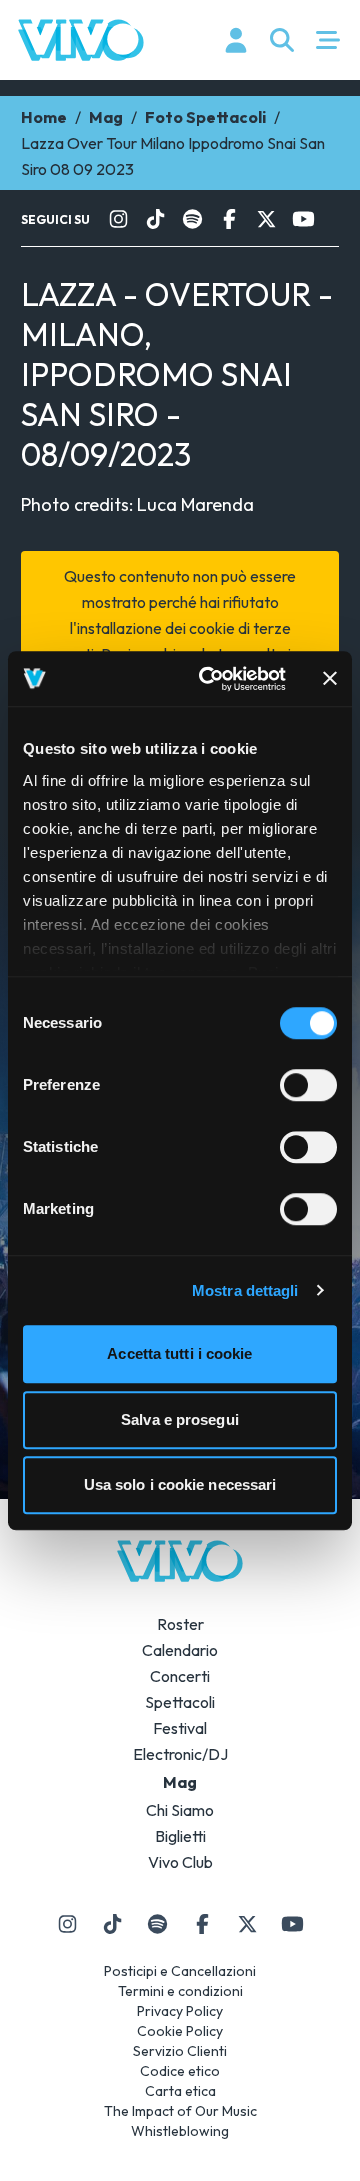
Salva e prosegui (180, 1419)
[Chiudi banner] (330, 679)
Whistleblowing (180, 2131)
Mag (106, 117)
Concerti (180, 1676)
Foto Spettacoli (205, 117)
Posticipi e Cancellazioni (180, 1971)
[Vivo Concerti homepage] (81, 40)
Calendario (180, 1650)
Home (44, 117)
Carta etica (180, 2091)
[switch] (308, 1085)
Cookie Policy (180, 2031)
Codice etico (180, 2071)
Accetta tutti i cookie (179, 1353)
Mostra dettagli (245, 1290)
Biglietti (180, 1836)
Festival (180, 1728)
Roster (180, 1624)
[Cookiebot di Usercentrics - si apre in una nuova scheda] (211, 679)
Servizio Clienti (180, 2051)
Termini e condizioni (180, 1991)
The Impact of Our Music (180, 2111)
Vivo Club (180, 1862)
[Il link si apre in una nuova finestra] (118, 219)
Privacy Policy (180, 2011)
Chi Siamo (180, 1810)
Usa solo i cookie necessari (180, 1484)
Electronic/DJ (180, 1754)
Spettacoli (180, 1702)
